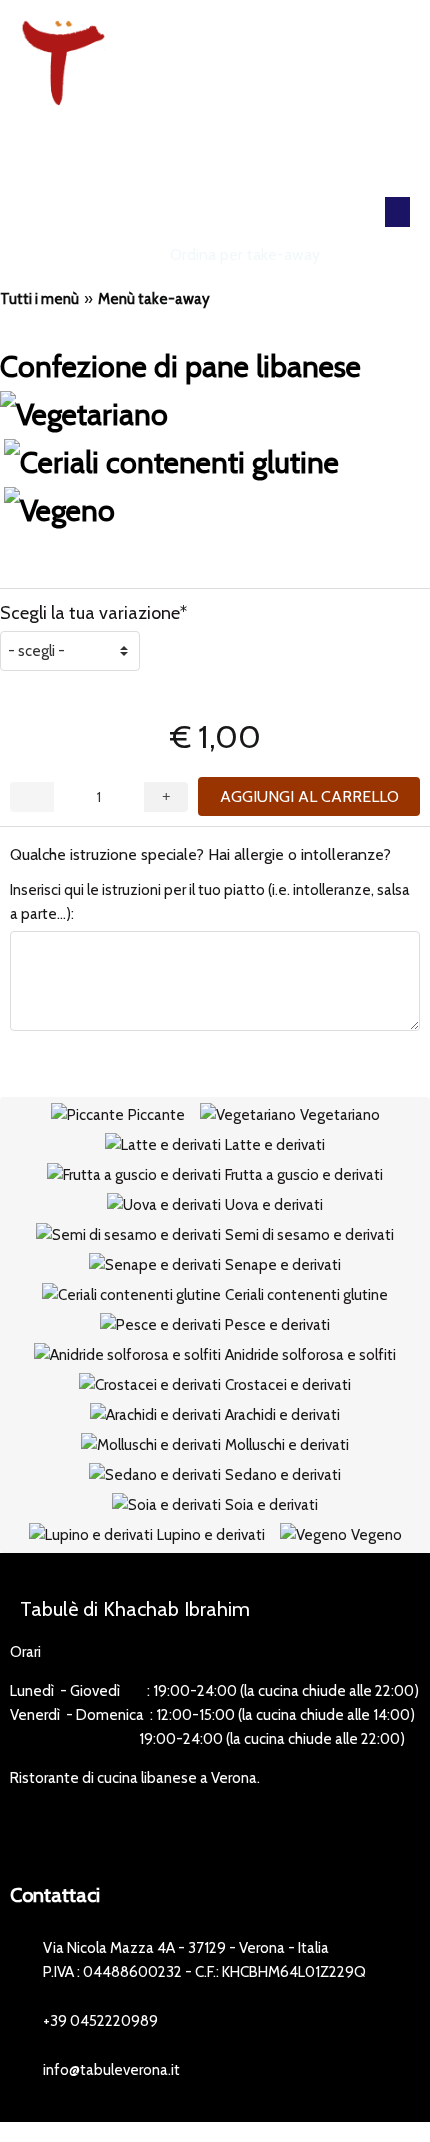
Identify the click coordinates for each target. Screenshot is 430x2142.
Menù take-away (154, 299)
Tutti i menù (39, 299)
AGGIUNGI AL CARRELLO (309, 796)
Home (132, 254)
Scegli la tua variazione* (93, 613)
